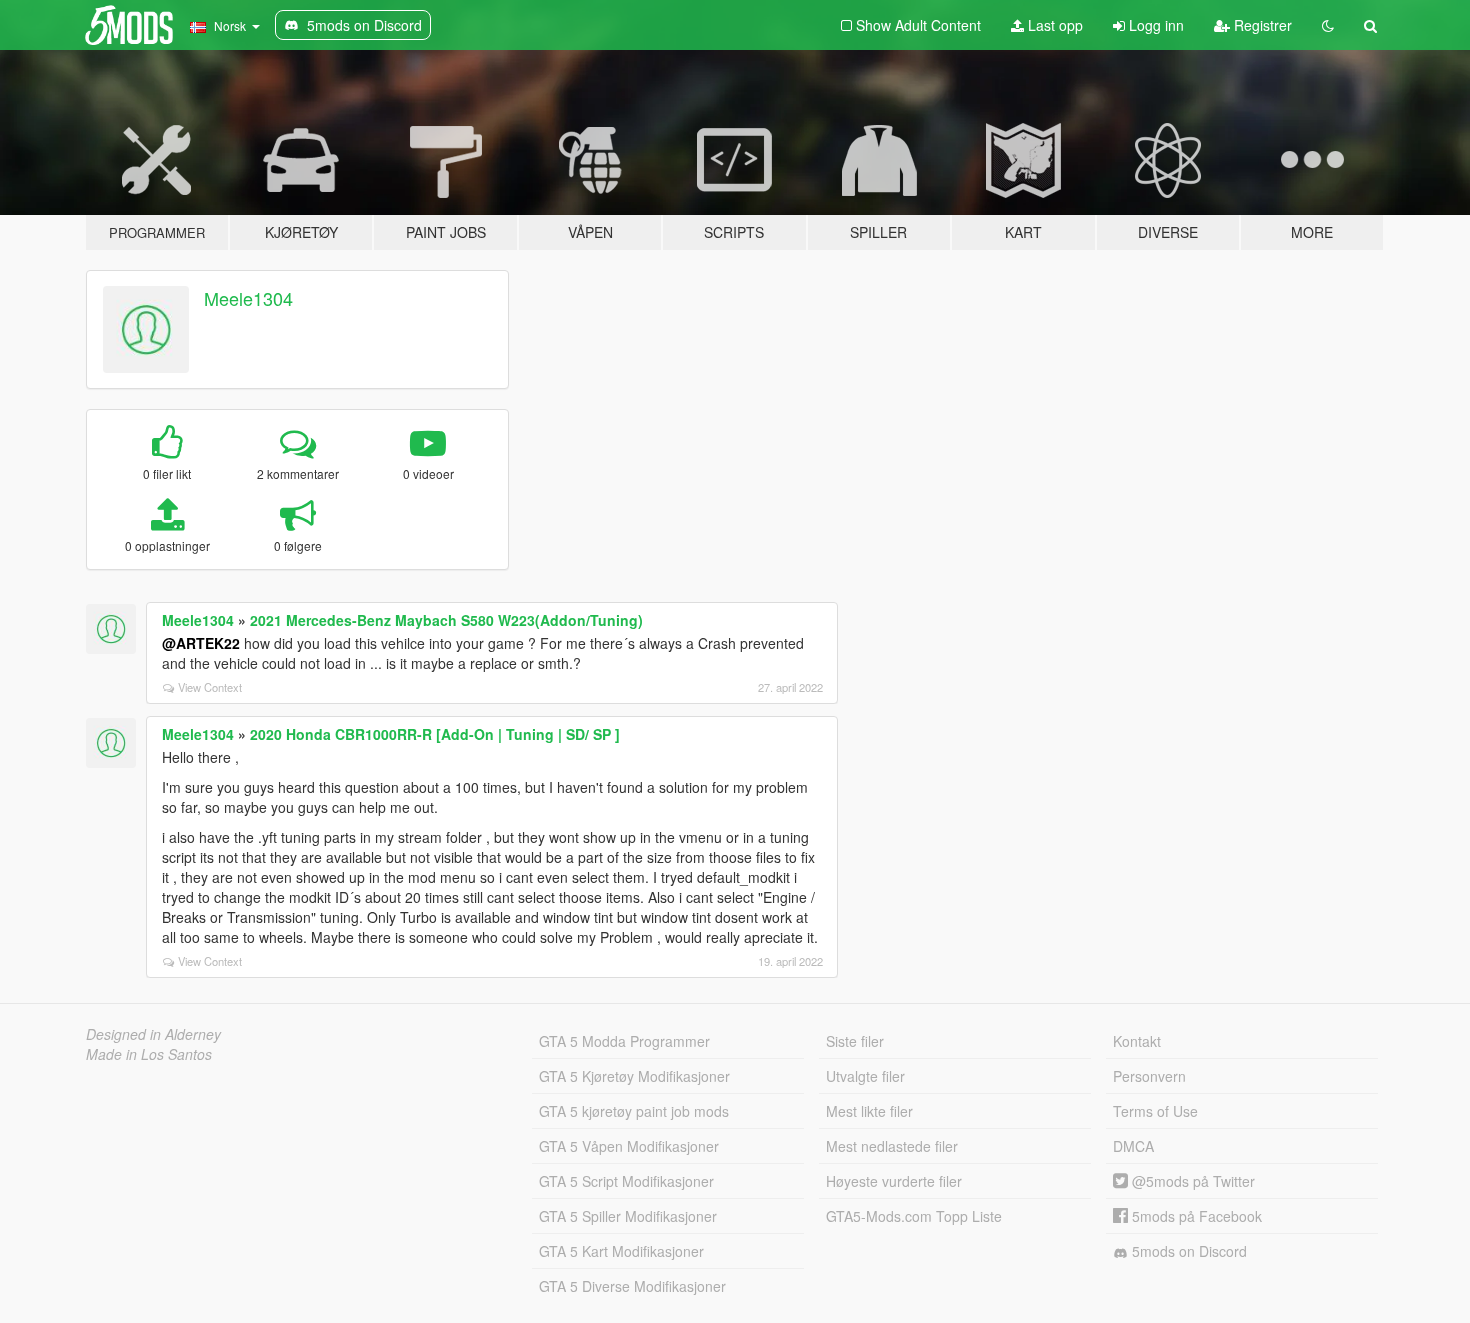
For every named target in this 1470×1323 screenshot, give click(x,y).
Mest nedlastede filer (892, 1146)
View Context (210, 687)
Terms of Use (1155, 1111)
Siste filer (855, 1041)
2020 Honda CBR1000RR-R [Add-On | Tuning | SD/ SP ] (435, 734)
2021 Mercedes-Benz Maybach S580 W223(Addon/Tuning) (446, 620)
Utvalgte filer (865, 1076)
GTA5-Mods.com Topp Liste (914, 1216)
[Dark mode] (1328, 25)
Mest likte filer (869, 1111)
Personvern (1149, 1076)
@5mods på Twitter (1191, 1181)
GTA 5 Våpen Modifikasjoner (629, 1146)
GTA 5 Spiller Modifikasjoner (628, 1216)
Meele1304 (248, 298)
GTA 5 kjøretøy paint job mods (634, 1111)
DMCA (1133, 1146)
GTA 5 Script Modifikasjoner (626, 1181)
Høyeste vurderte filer (894, 1181)
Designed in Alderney (153, 1034)
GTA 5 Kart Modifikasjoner (621, 1251)
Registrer (1261, 25)
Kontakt (1137, 1041)
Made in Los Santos (149, 1054)
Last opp (1053, 25)
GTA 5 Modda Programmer (624, 1041)
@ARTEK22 (201, 643)
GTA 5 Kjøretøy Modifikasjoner (634, 1076)
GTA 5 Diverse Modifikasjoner (632, 1286)
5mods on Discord (1187, 1251)
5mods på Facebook (1195, 1216)
